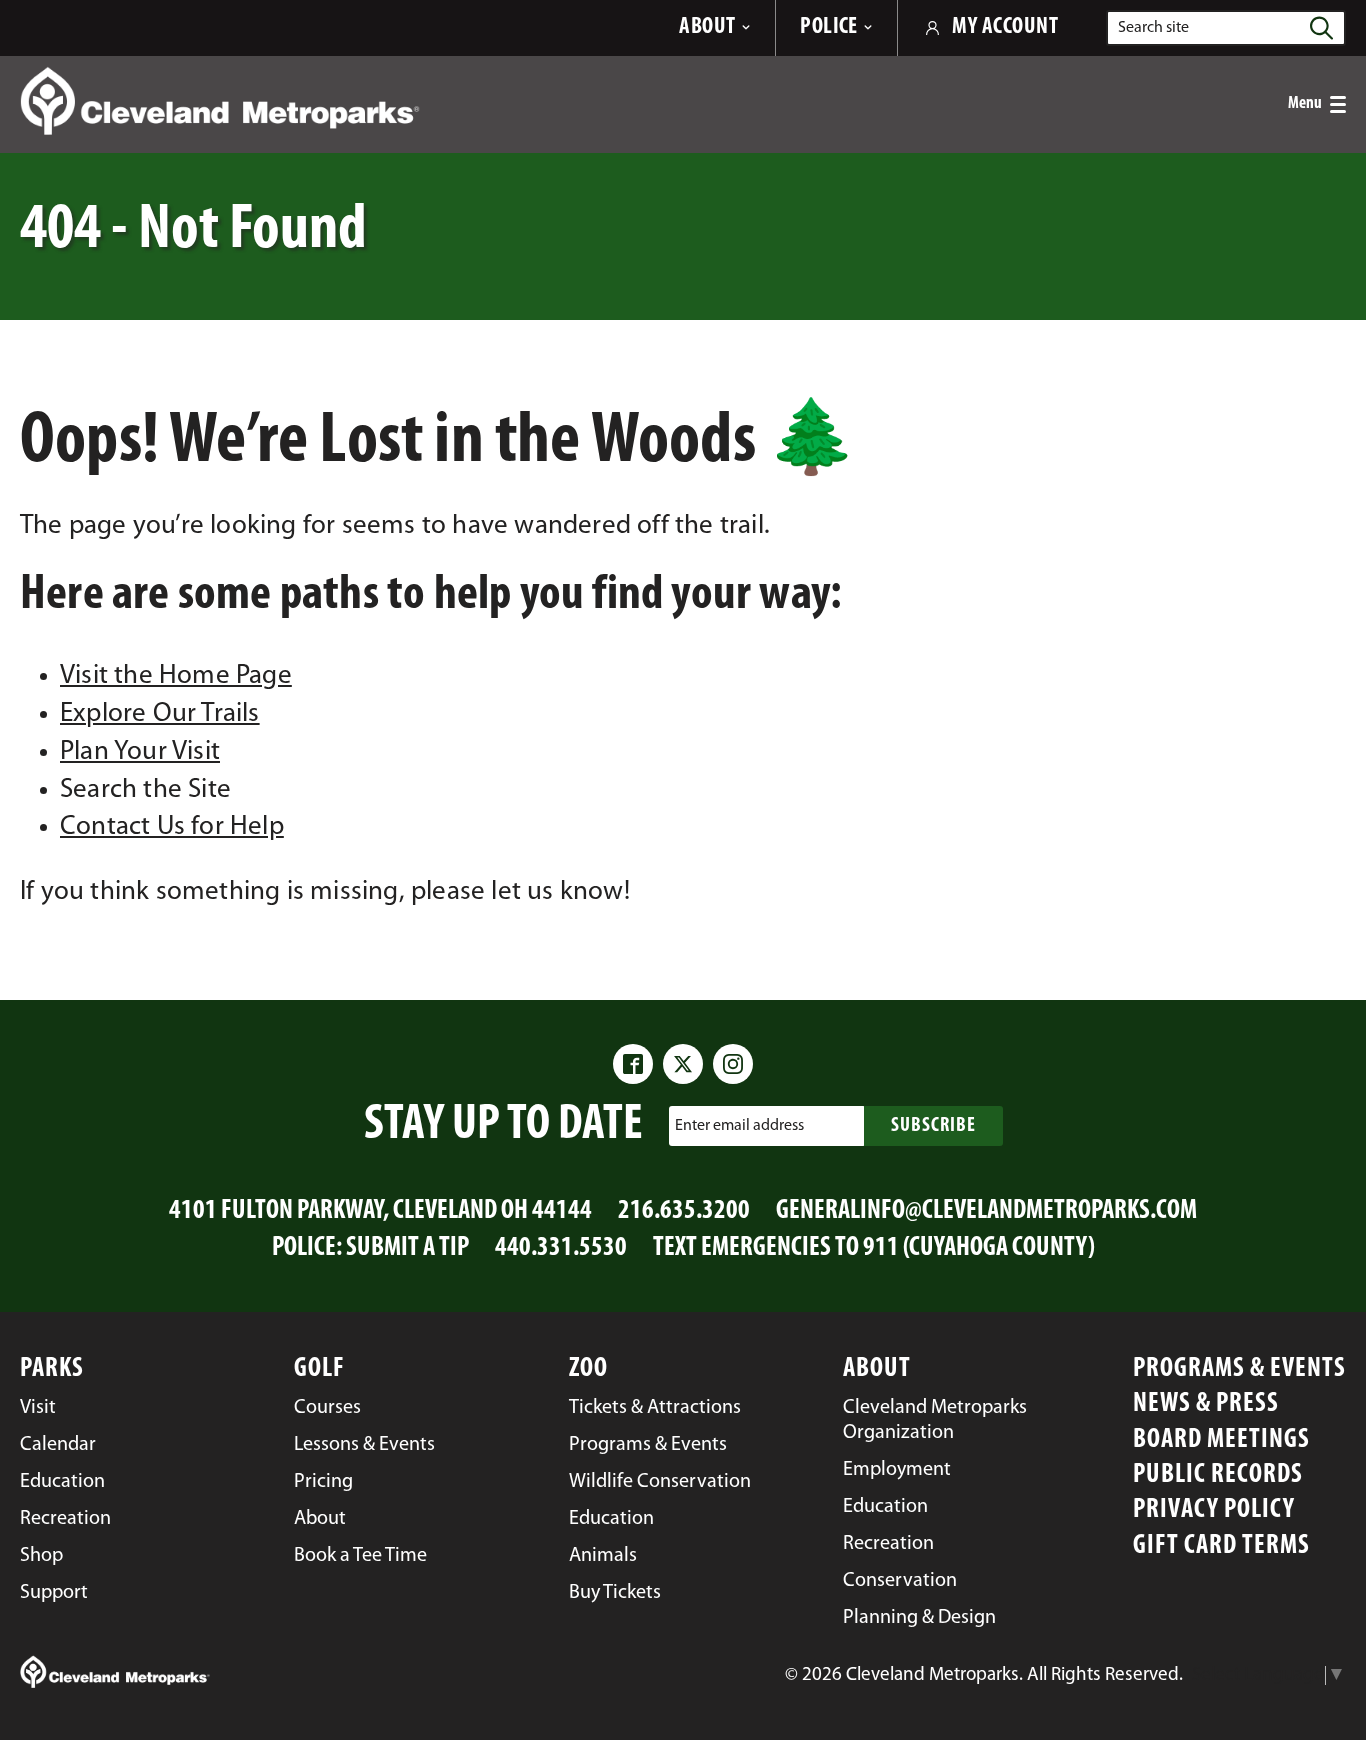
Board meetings (1221, 1440)
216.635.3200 (684, 1211)
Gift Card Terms (1221, 1546)
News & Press (1206, 1404)
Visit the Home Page (176, 676)
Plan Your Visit (140, 752)
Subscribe (933, 1126)
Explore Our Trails (160, 714)
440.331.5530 (561, 1248)
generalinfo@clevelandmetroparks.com (986, 1211)
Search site (1153, 28)
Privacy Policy (1214, 1510)
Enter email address (739, 1126)
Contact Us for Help (172, 827)
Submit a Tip (407, 1248)
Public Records (1218, 1475)
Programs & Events (1239, 1369)
